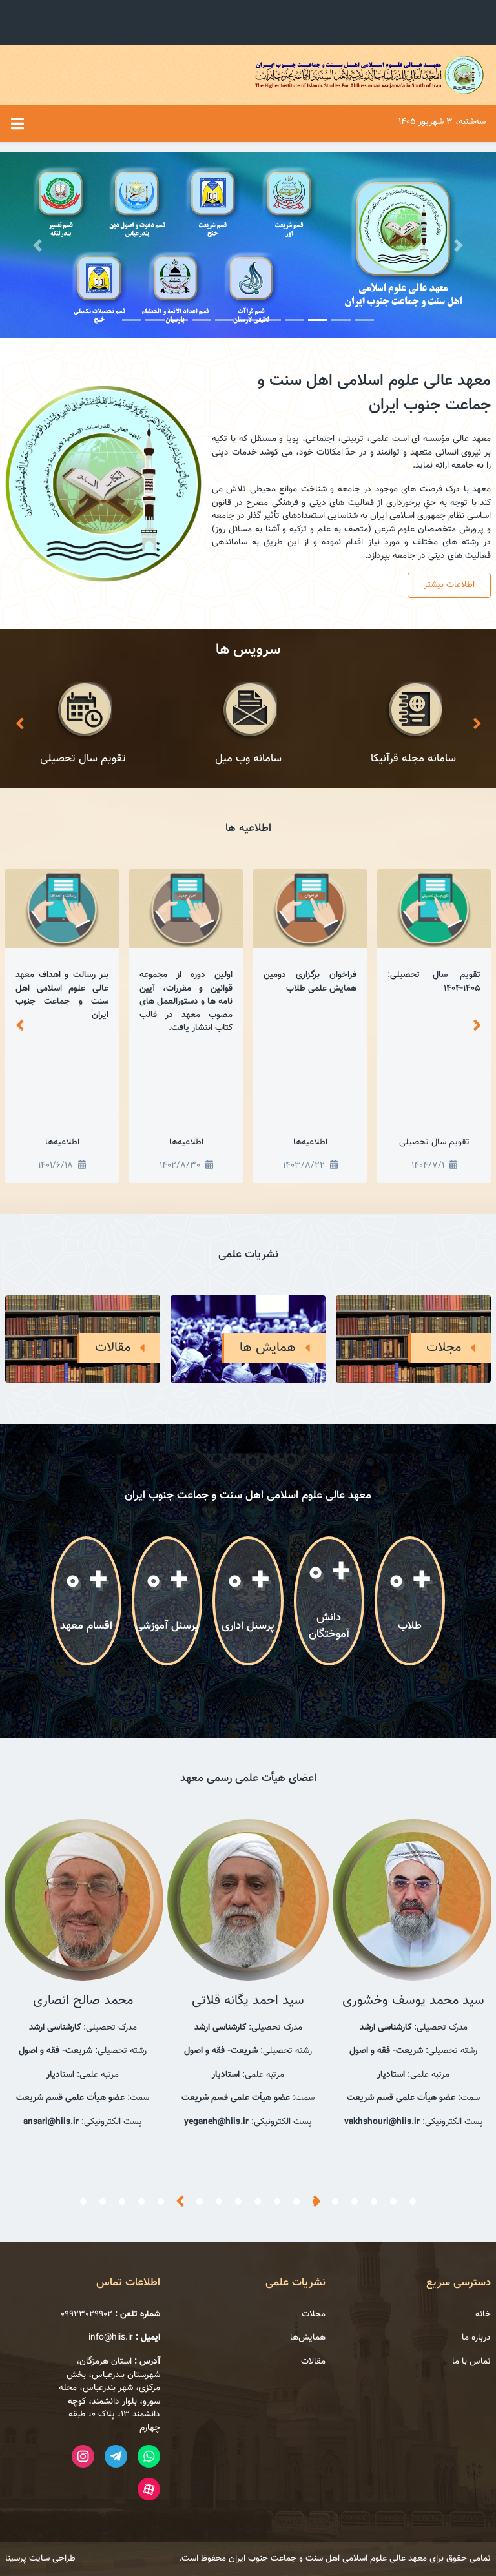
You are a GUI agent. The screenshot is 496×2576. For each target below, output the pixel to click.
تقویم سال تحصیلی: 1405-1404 (434, 982)
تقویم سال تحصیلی (434, 1142)
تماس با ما (471, 2362)
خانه (483, 2314)
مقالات (313, 2362)
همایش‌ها (308, 2338)
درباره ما (476, 2338)
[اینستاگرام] (83, 2456)
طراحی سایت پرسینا (40, 2558)
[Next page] (477, 725)
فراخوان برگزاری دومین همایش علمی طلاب (310, 982)
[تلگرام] (116, 2456)
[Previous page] (19, 725)
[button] (37, 245)
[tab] (413, 2201)
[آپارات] (149, 2489)
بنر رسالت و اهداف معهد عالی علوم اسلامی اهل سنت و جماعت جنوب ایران (62, 995)
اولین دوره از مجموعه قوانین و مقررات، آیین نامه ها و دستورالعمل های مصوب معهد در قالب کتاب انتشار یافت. (186, 1001)
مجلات (314, 2314)
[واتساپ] (149, 2456)
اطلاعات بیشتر (449, 585)
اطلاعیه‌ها (310, 1142)
